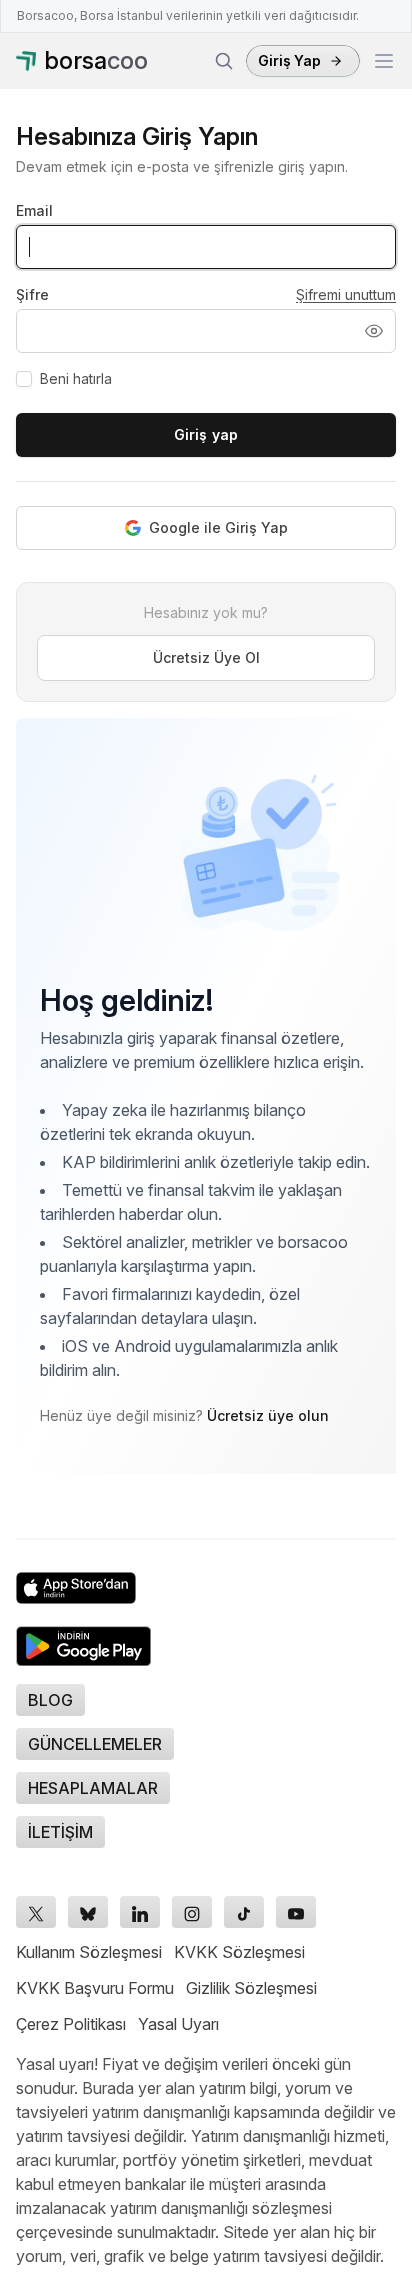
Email (34, 210)
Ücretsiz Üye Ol (206, 657)
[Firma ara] (224, 61)
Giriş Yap (289, 60)
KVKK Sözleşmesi (239, 1952)
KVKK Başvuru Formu (95, 1988)
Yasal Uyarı (178, 2024)
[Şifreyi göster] (374, 331)
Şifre (32, 294)
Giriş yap (206, 434)
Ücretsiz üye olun (268, 1415)
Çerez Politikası (71, 2024)
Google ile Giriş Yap (218, 527)
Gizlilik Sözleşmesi (251, 1988)
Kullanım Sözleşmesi (89, 1952)
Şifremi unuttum (346, 294)
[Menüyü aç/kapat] (384, 61)
